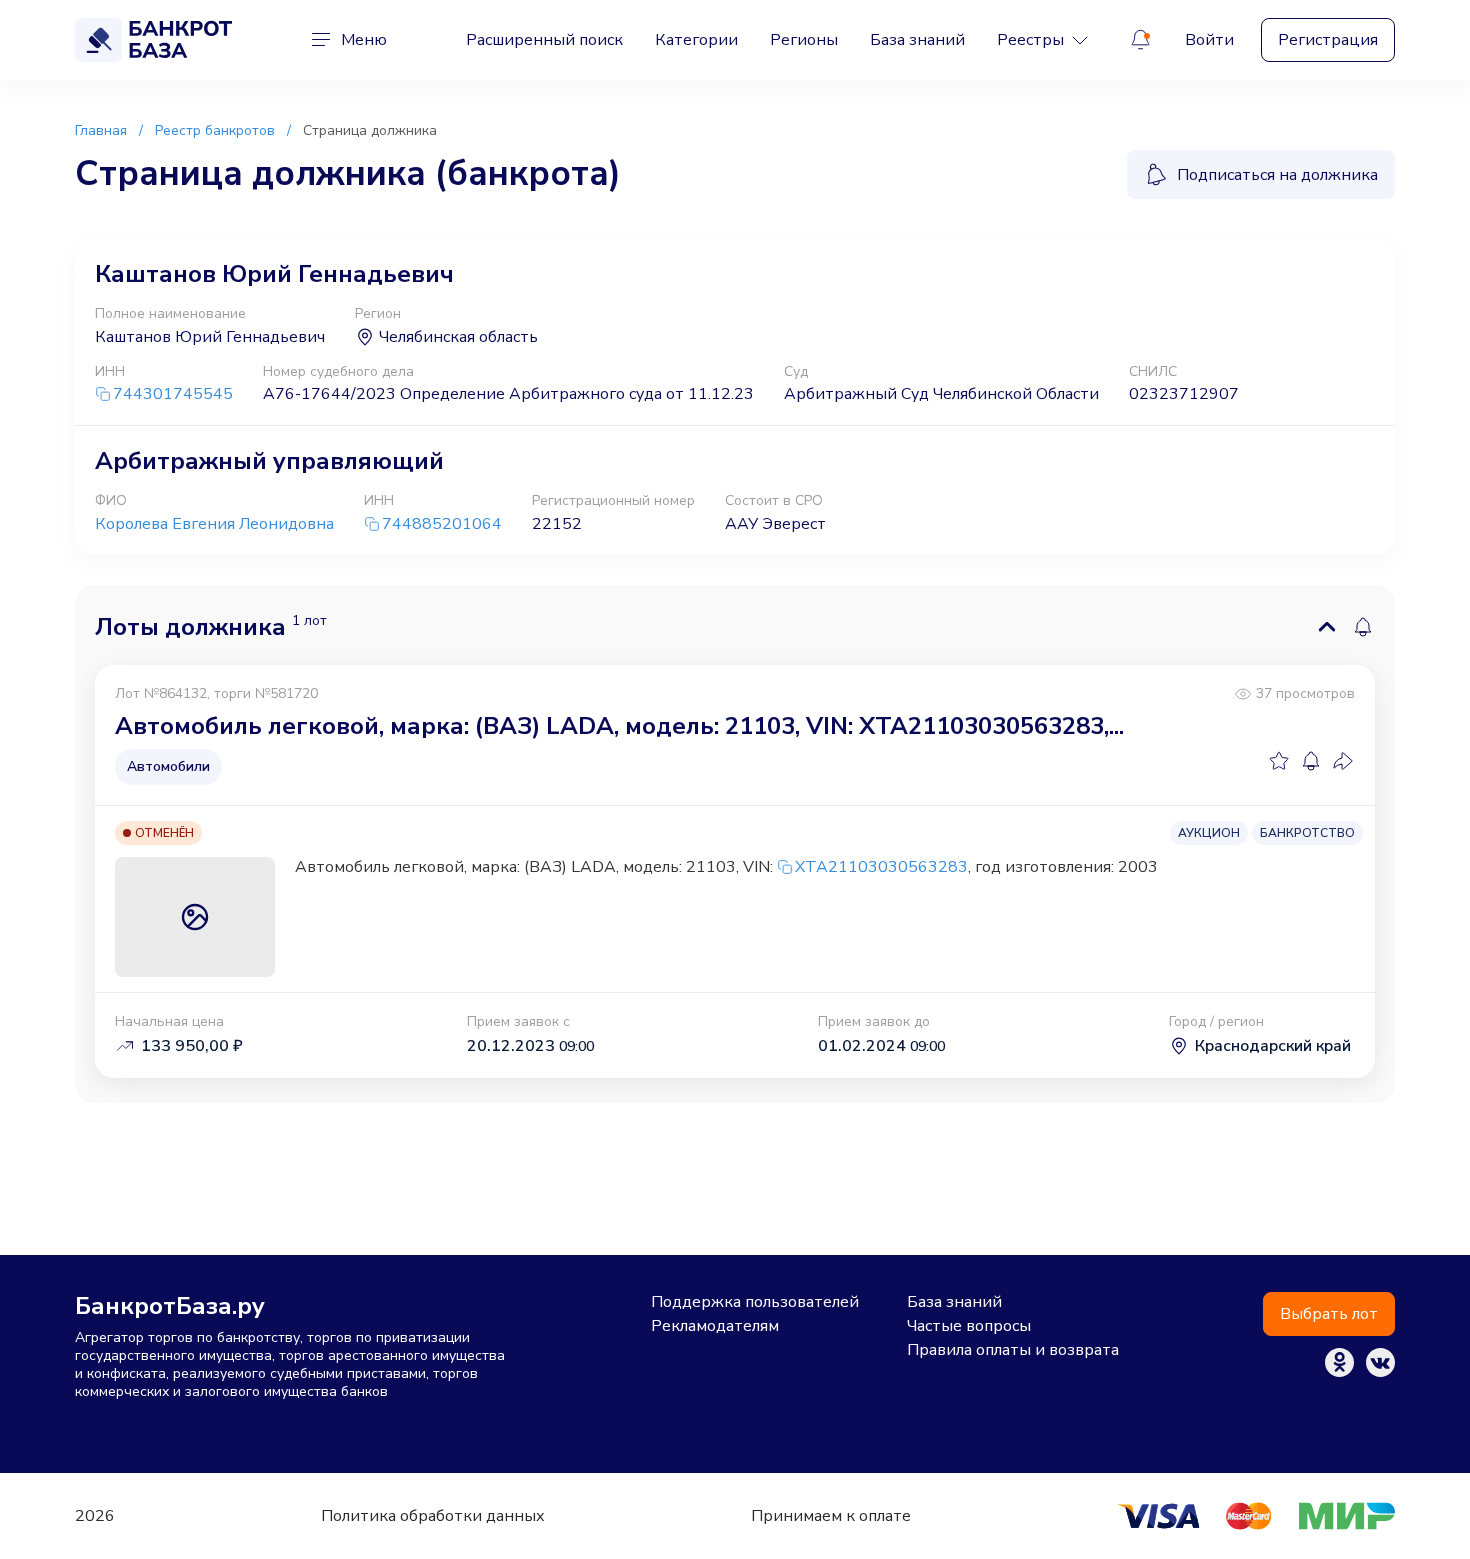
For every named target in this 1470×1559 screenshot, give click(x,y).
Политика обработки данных (433, 1516)
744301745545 (173, 394)
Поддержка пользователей (755, 1302)
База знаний (917, 40)
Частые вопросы (969, 1326)
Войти (1209, 40)
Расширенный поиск (544, 40)
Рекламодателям (715, 1326)
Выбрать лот (1329, 1314)
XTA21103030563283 (881, 867)
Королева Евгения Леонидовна (214, 524)
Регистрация (1328, 40)
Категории (696, 40)
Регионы (804, 40)
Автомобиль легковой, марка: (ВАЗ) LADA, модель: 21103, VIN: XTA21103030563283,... (619, 726)
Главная (101, 130)
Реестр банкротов (215, 130)
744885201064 (442, 524)
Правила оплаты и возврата (1013, 1350)
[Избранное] (1279, 761)
